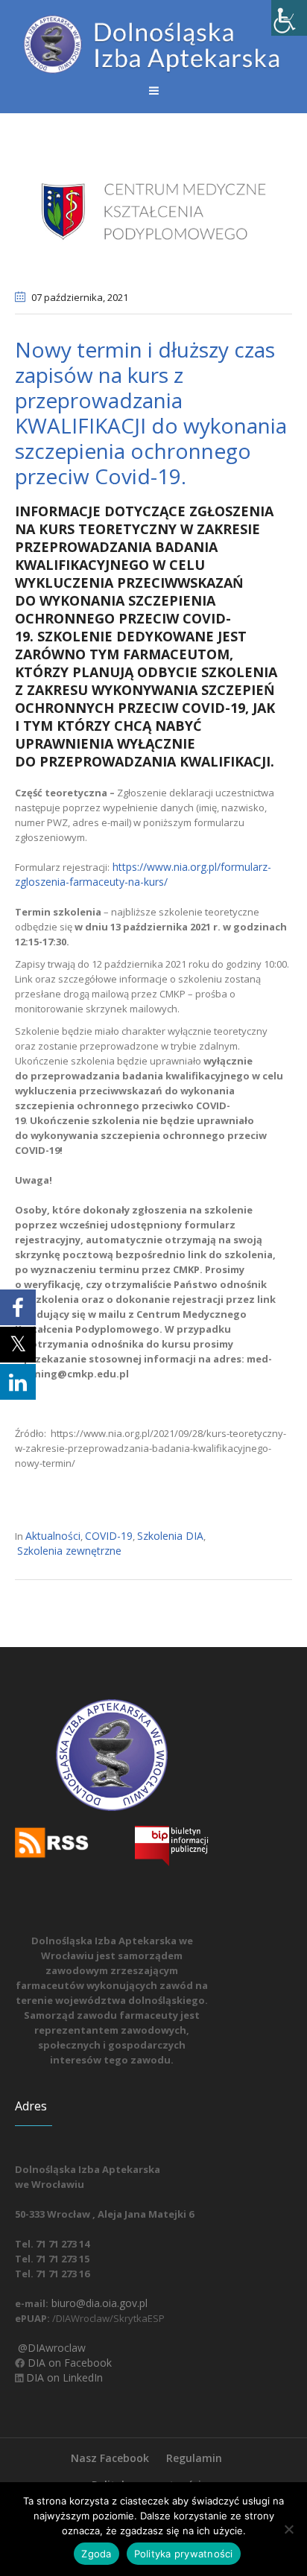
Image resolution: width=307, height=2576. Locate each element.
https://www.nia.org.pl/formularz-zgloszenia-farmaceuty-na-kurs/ (143, 874)
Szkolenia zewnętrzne (69, 1551)
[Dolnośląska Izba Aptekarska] (153, 44)
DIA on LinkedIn (63, 2377)
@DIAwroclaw (50, 2348)
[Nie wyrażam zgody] (288, 2529)
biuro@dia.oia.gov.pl (98, 2303)
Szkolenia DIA (170, 1536)
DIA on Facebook (68, 2363)
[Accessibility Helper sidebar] (289, 18)
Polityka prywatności (184, 2554)
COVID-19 (109, 1536)
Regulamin (194, 2458)
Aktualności (53, 1536)
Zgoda (96, 2554)
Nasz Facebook (110, 2458)
